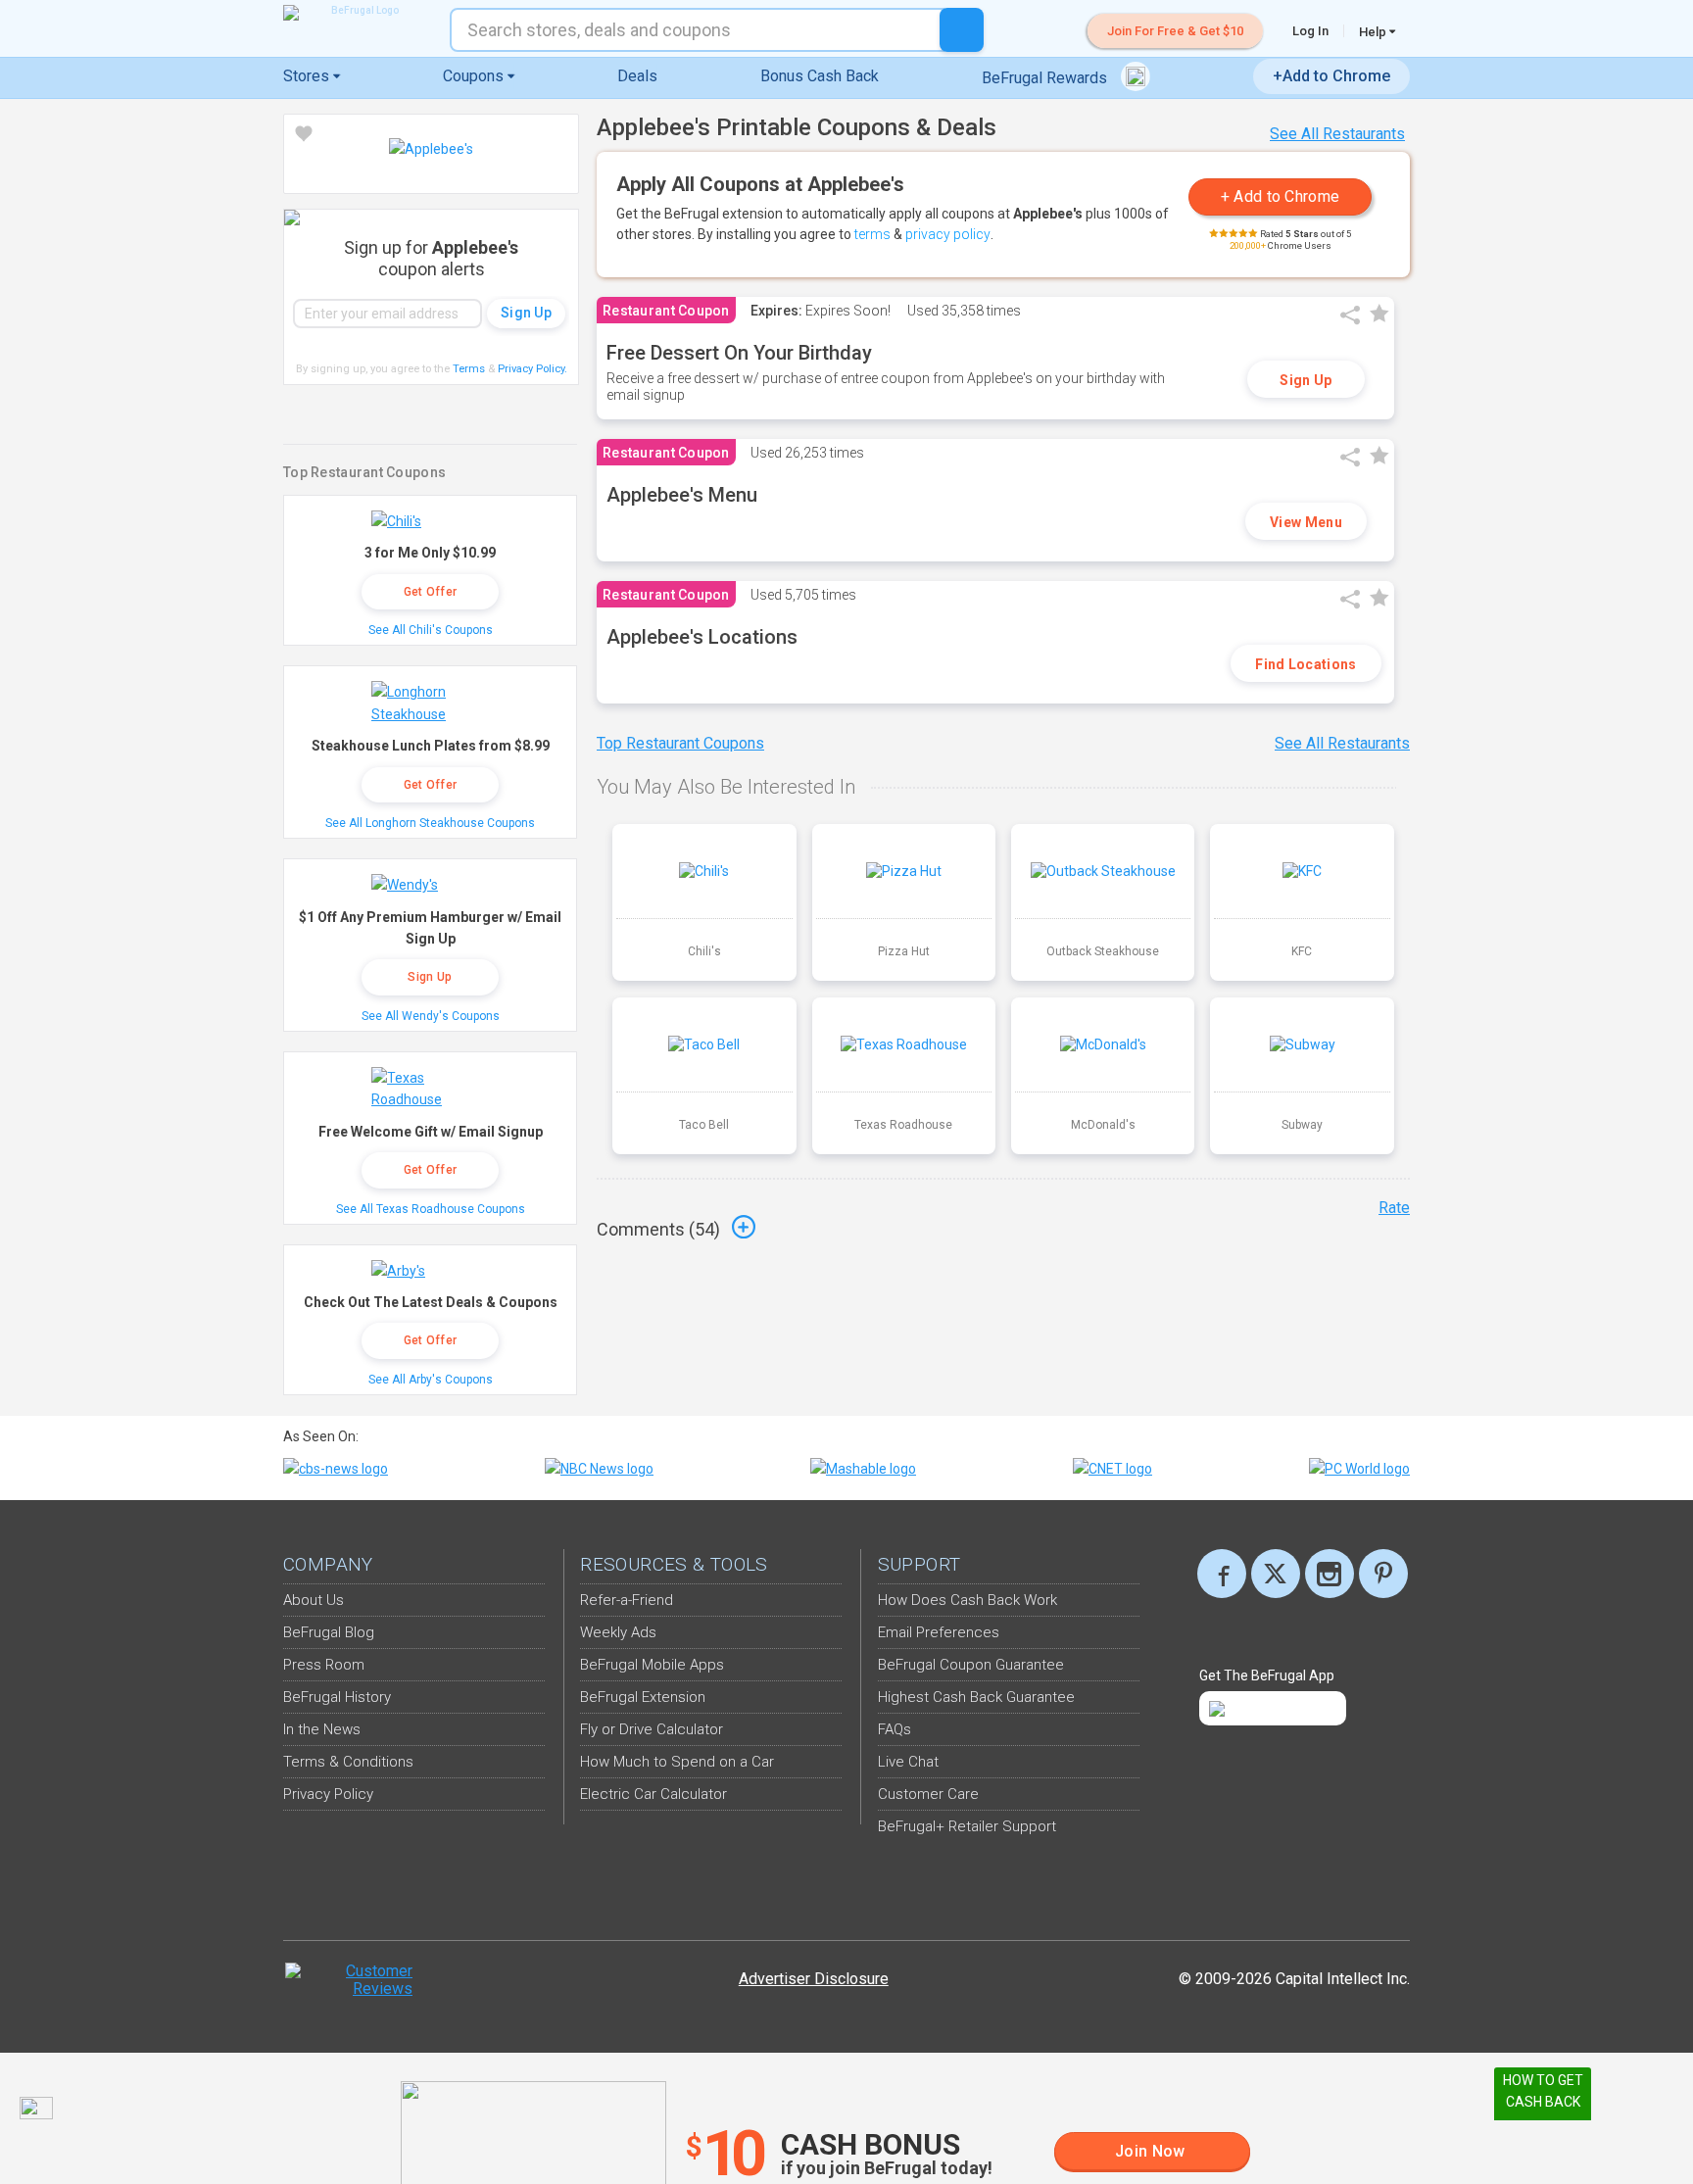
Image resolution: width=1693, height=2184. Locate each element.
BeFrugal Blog (329, 1632)
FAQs (895, 1729)
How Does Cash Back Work (967, 1600)
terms (872, 234)
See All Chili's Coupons (431, 630)
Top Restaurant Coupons (680, 743)
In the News (322, 1729)
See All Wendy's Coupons (431, 1016)
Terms (469, 369)
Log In (1310, 31)
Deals (637, 76)
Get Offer (431, 592)
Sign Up (1306, 380)
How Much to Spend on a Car (677, 1762)
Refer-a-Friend (627, 1600)
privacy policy (948, 234)
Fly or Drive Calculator (652, 1729)
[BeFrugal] (357, 13)
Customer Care (928, 1794)
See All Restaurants (1337, 134)
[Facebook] (1222, 1574)
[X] (1276, 1574)
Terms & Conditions (348, 1762)
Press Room (324, 1665)
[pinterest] (1383, 1574)
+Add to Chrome (1331, 76)
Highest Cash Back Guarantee (976, 1697)
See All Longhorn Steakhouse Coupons (430, 823)
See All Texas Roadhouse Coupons (431, 1209)
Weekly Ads (618, 1632)
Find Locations (1306, 664)
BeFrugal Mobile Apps (652, 1665)
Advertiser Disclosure (814, 1979)
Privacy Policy (532, 369)
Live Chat (908, 1762)
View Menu (1306, 522)
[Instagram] (1330, 1574)
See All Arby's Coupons (431, 1380)
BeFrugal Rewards (1046, 78)
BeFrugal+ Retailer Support (967, 1826)
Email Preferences (939, 1632)
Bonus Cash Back (820, 76)
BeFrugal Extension (643, 1697)
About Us (314, 1600)
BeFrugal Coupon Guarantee (971, 1665)
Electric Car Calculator (653, 1794)
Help (1374, 31)
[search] (962, 30)
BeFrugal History (337, 1697)
